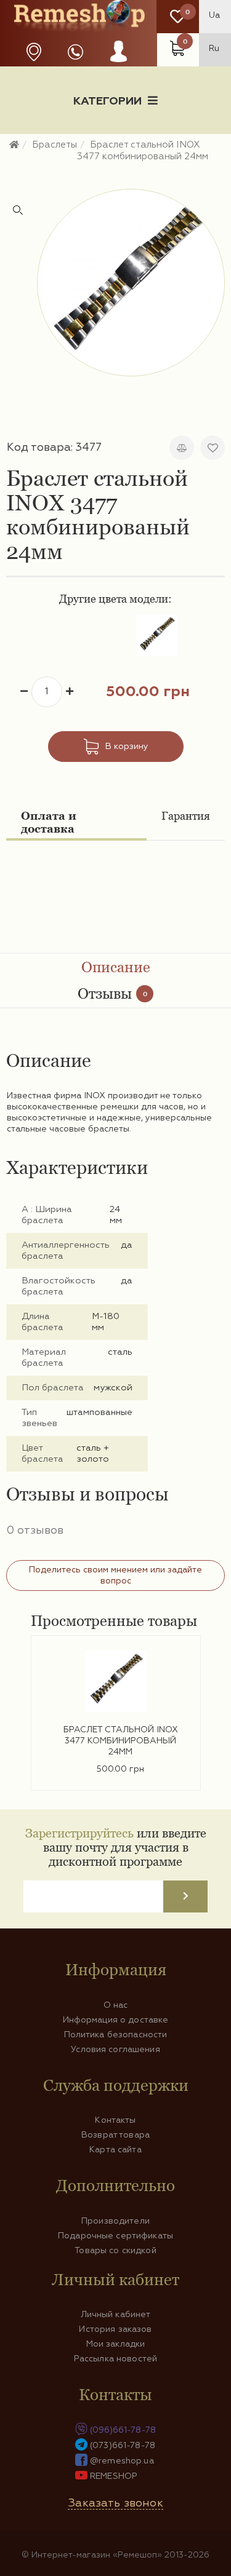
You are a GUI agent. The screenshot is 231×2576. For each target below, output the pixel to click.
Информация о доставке (154, 144)
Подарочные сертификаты (115, 2236)
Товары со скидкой (115, 2251)
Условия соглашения (115, 2050)
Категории (107, 101)
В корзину (127, 747)
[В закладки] (213, 448)
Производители (115, 2221)
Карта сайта (115, 2150)
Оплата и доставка (49, 822)
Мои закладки (116, 2344)
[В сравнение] (182, 448)
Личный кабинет (116, 2315)
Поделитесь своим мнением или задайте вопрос (115, 1575)
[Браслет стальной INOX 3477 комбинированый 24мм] (131, 283)
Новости (46, 144)
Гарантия (186, 816)
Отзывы (112, 993)
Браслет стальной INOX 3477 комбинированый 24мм (121, 1741)
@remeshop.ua (122, 2461)
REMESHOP (114, 2476)
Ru (214, 49)
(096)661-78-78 (123, 2430)
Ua (214, 15)
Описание (116, 967)
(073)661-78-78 (123, 2446)
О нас (116, 2005)
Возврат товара (115, 2135)
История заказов (115, 2329)
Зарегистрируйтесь (79, 1833)
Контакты (115, 2120)
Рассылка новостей (115, 2359)
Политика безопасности (116, 2035)
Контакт (116, 164)
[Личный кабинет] (119, 63)
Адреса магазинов (34, 52)
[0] (178, 17)
